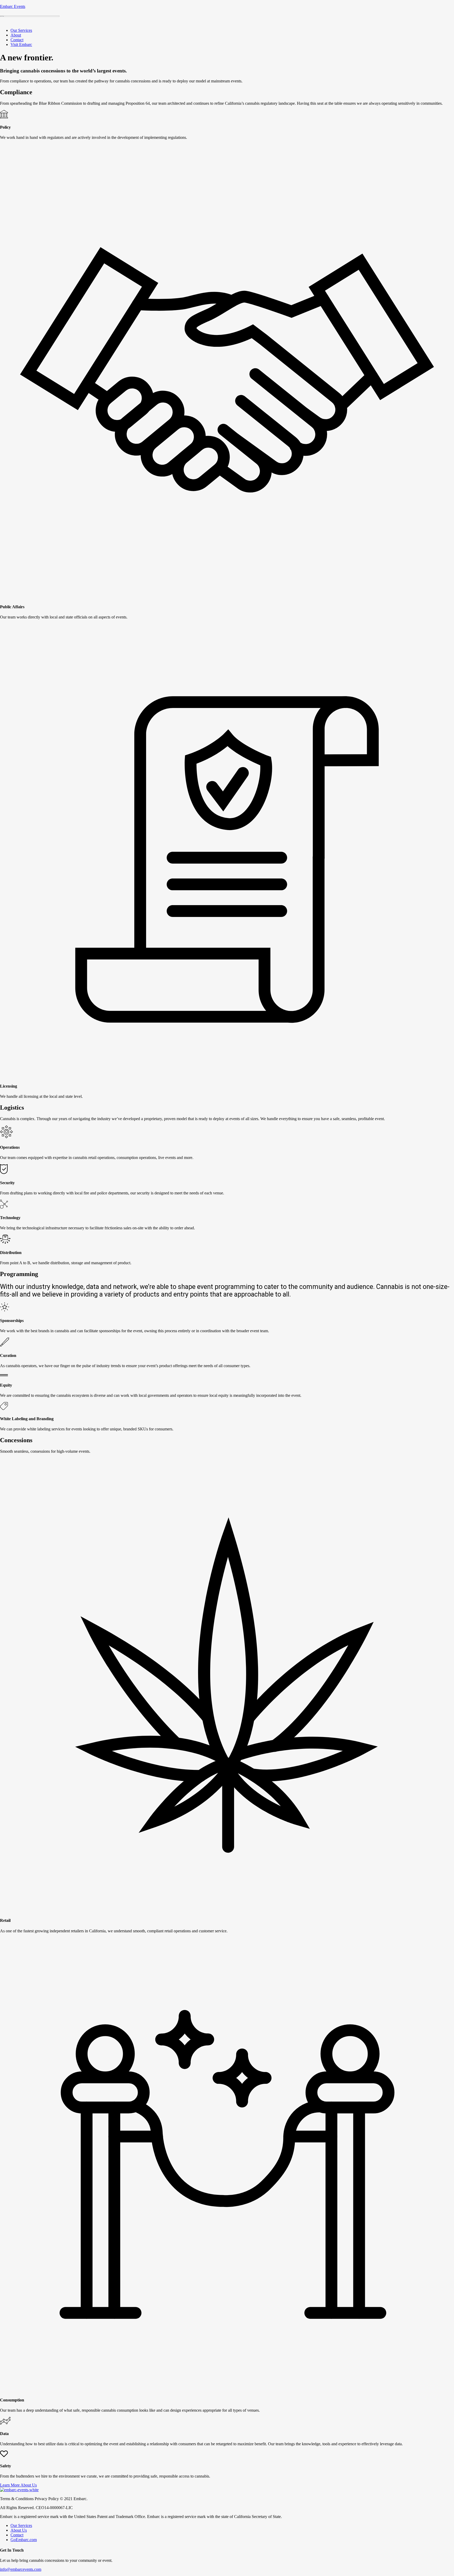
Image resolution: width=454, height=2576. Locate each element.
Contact (17, 40)
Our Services (21, 30)
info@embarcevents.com (21, 2569)
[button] (18, 2485)
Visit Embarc (21, 44)
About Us (19, 2530)
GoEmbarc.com (24, 2540)
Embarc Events (13, 6)
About (16, 35)
